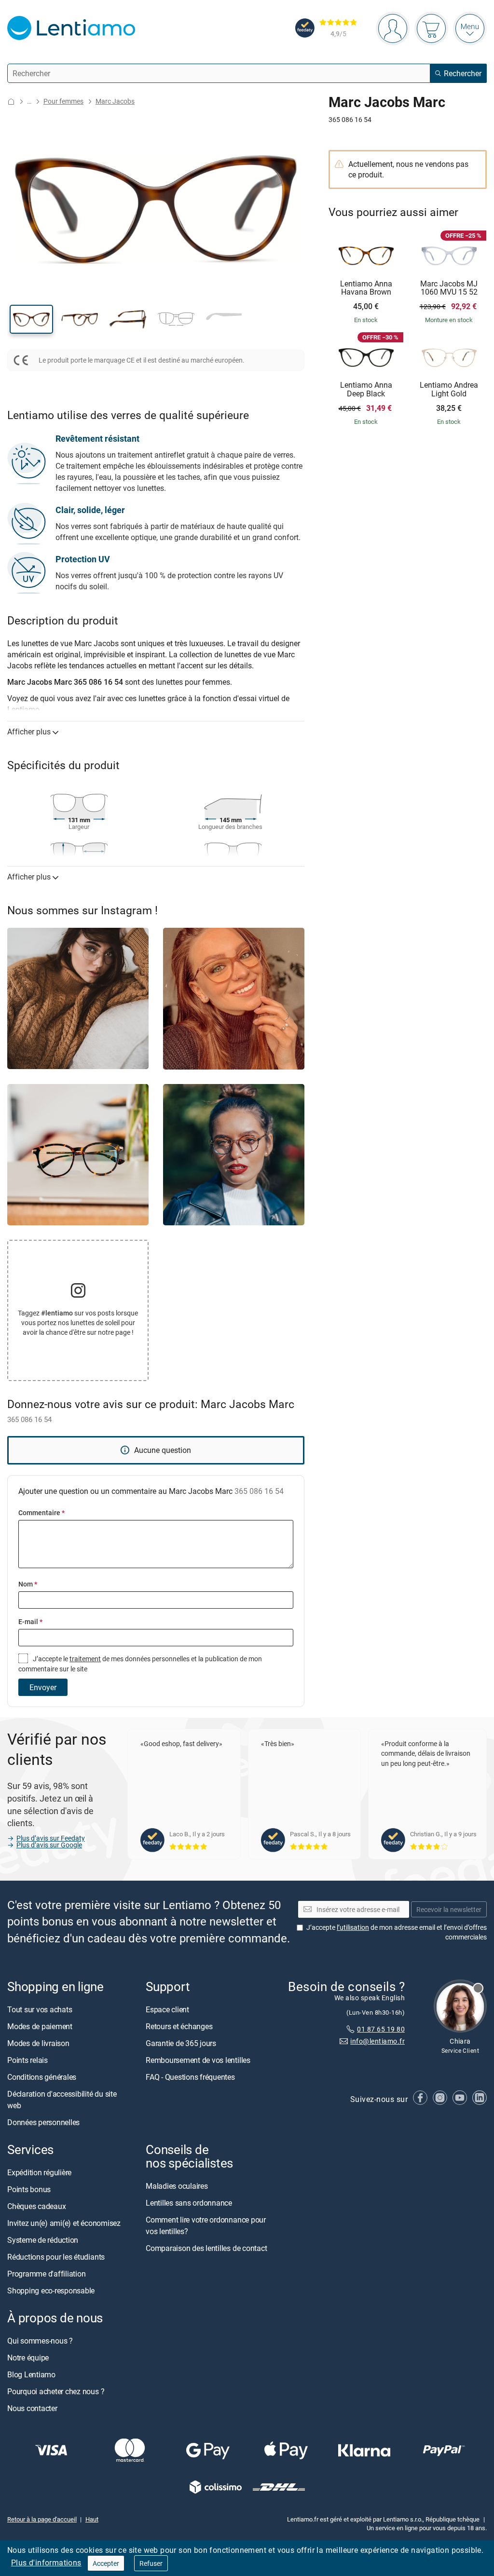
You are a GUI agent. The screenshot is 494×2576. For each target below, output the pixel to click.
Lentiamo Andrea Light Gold (449, 389)
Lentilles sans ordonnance (189, 2203)
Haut (92, 2519)
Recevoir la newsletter (449, 1909)
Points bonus (29, 2189)
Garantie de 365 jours (181, 2043)
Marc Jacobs (115, 101)
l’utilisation (353, 1927)
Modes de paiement (40, 2026)
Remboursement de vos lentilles (198, 2060)
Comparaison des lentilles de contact (206, 2248)
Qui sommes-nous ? (40, 2341)
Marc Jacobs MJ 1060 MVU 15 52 (449, 288)
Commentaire (41, 1512)
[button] (31, 319)
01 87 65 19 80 (381, 2029)
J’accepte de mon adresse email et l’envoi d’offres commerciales (397, 1932)
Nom (28, 1584)
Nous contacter (32, 2408)
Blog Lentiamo (31, 2374)
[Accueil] (11, 102)
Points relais (27, 2060)
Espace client (167, 2009)
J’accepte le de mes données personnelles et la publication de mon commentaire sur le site (140, 1663)
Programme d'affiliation (46, 2274)
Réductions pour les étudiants (56, 2257)
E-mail (30, 1621)
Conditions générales (42, 2077)
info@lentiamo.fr (377, 2041)
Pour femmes (63, 101)
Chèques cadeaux (36, 2206)
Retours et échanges (179, 2026)
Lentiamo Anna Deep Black (366, 389)
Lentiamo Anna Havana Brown (366, 288)
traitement (85, 1659)
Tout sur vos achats (40, 2009)
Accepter (106, 2563)
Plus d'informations (46, 2562)
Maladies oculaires (177, 2186)
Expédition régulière (39, 2172)
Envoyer (43, 1687)
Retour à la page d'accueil (42, 2519)
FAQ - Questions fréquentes (190, 2077)
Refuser (151, 2563)
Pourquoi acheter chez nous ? (56, 2391)
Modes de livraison (38, 2043)
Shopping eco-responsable (51, 2291)
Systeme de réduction (43, 2240)
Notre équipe (28, 2358)
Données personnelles (43, 2122)
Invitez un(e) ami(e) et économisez (64, 2223)
